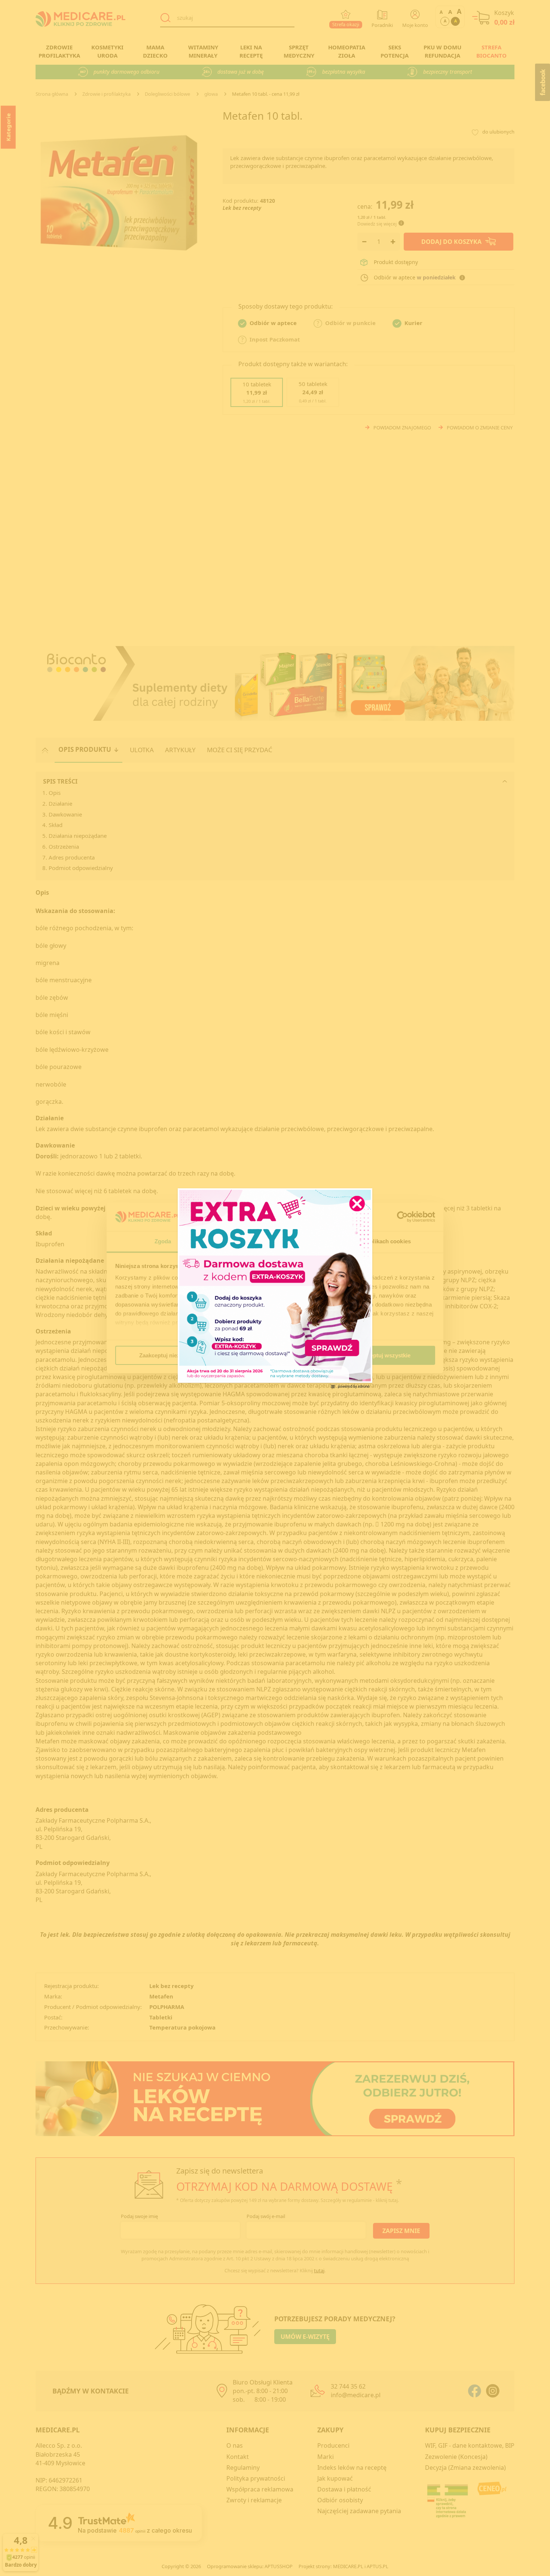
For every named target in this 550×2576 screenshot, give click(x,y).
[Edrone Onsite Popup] (275, 1288)
